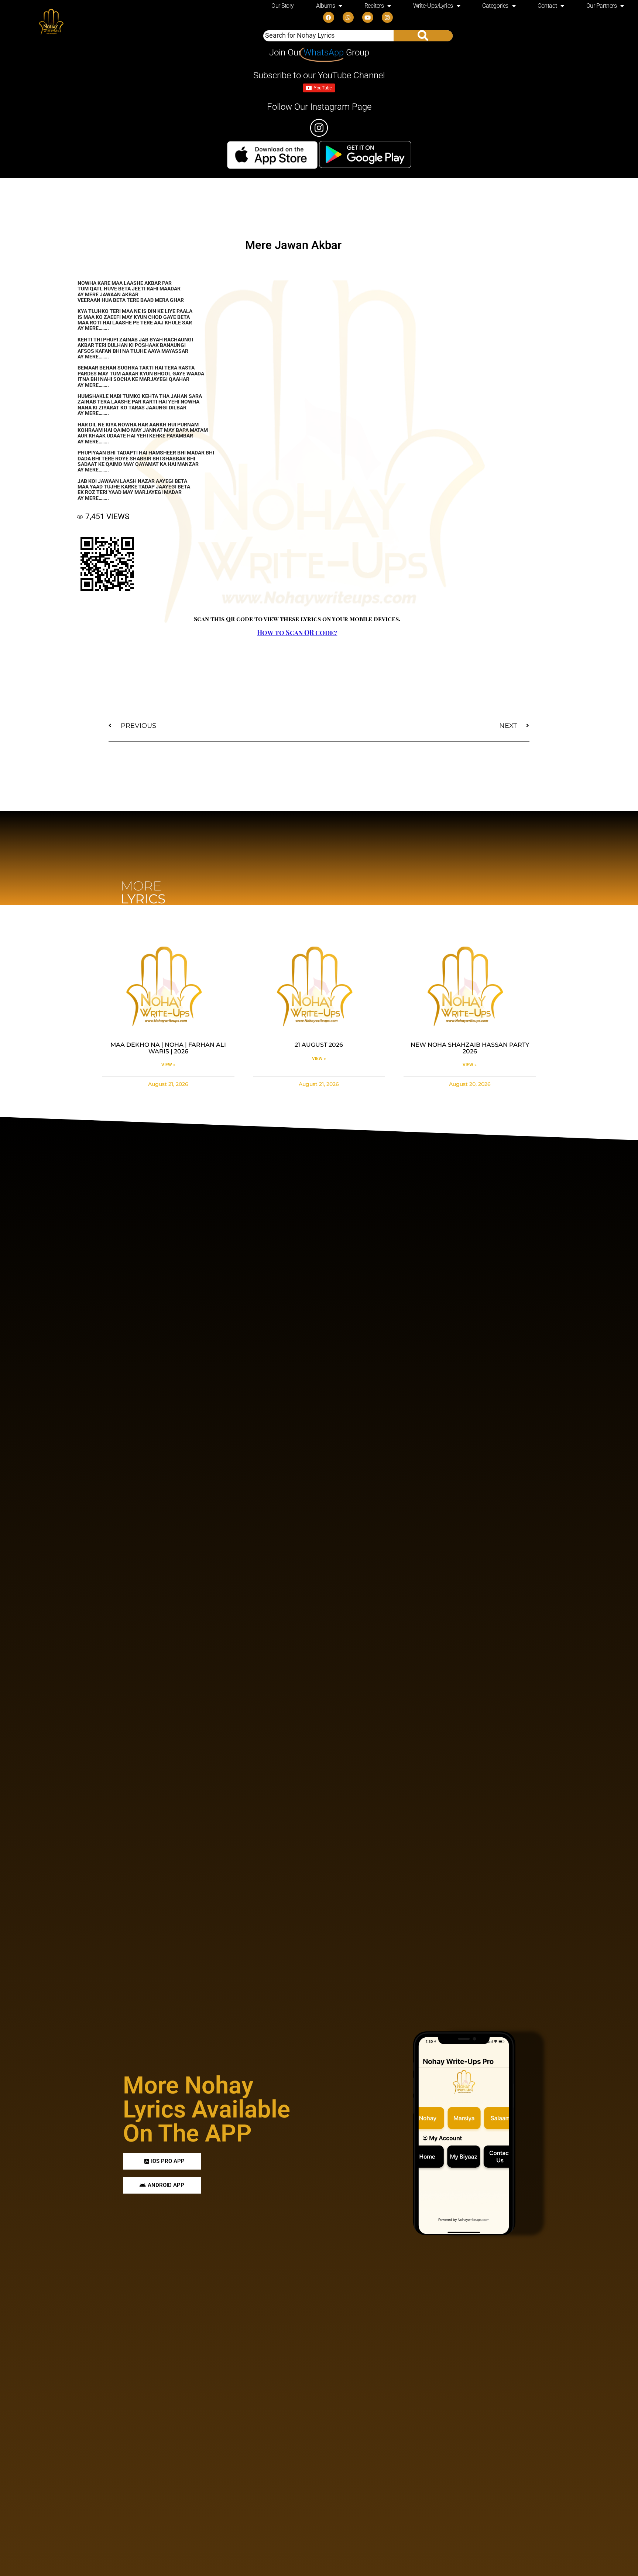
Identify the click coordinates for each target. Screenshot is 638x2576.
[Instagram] (387, 17)
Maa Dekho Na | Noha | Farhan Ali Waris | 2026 (168, 1048)
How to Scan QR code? (297, 633)
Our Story (283, 6)
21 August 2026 (319, 1045)
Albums (325, 6)
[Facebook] (329, 17)
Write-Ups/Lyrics (433, 6)
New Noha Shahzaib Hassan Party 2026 (470, 1048)
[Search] (423, 36)
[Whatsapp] (348, 17)
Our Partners (602, 6)
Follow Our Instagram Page (319, 107)
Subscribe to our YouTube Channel (319, 75)
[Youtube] (368, 17)
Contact (547, 6)
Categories (495, 6)
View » (168, 1065)
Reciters (374, 6)
